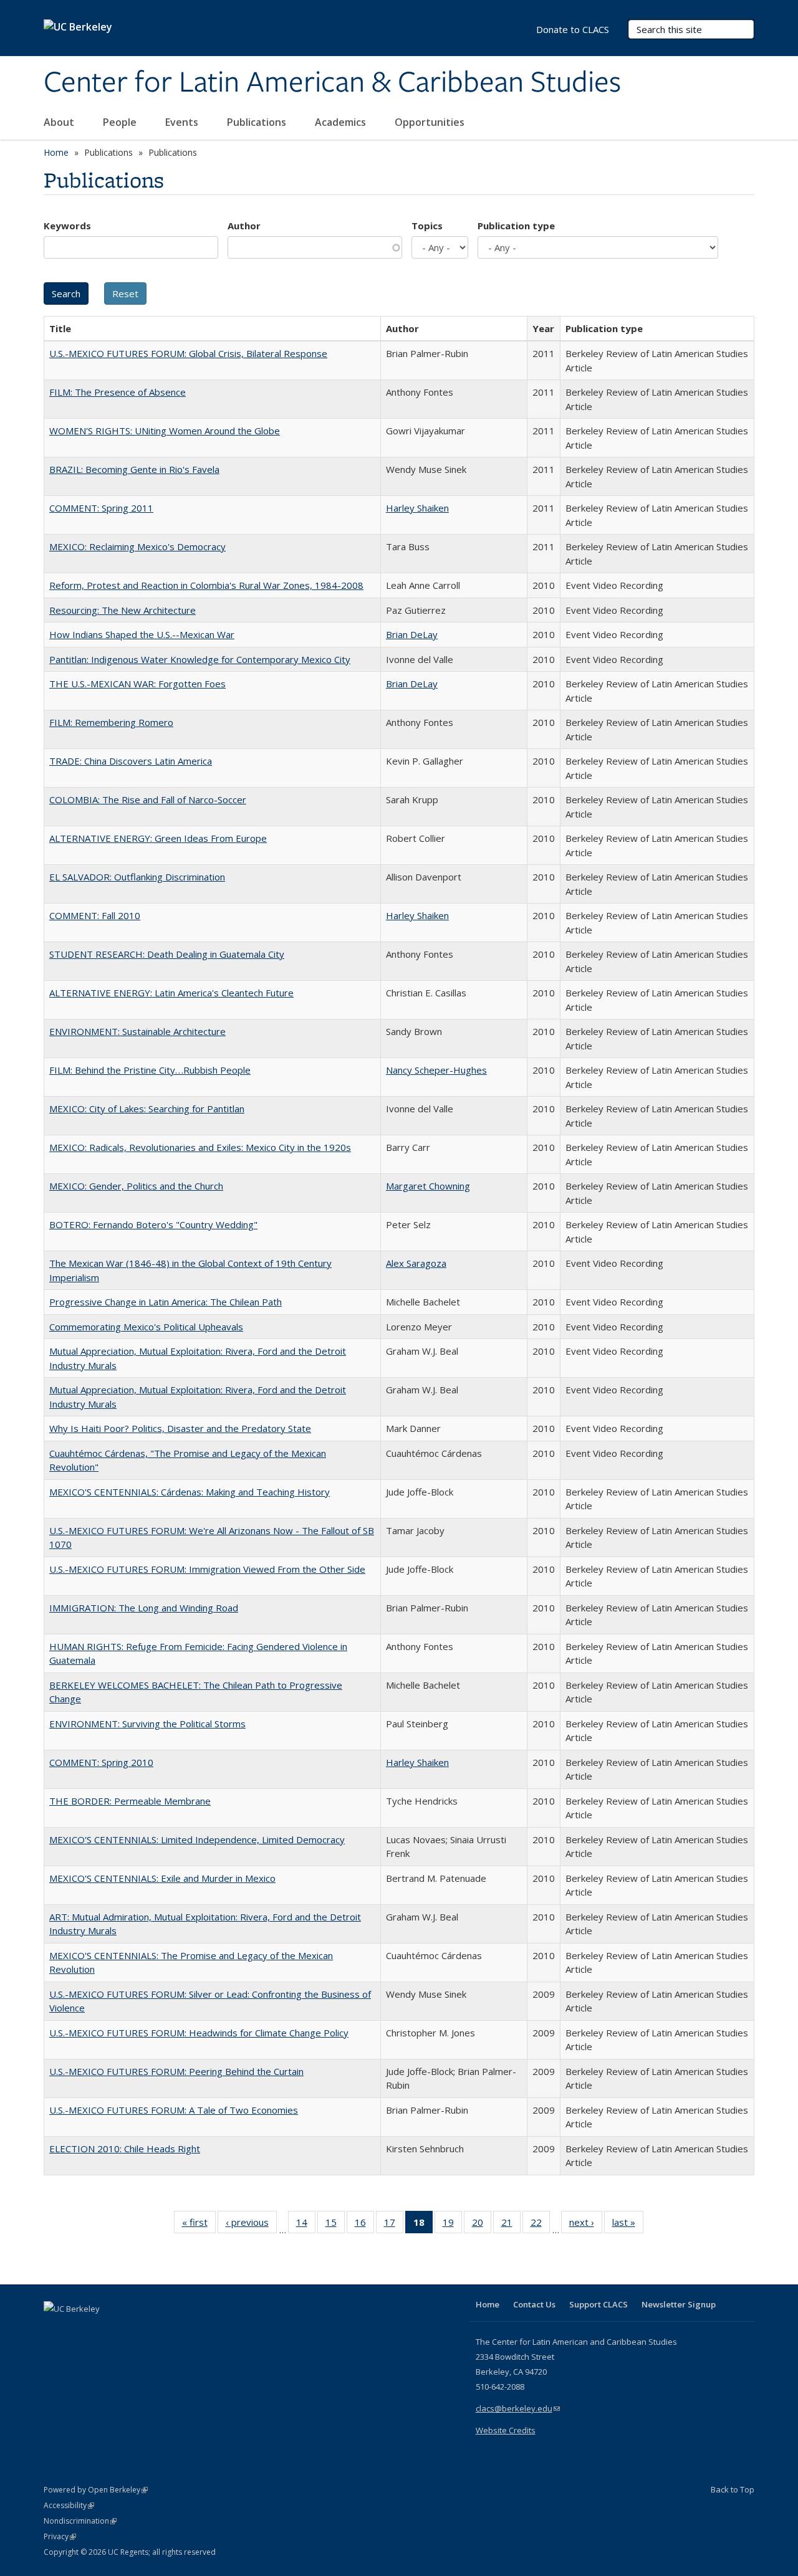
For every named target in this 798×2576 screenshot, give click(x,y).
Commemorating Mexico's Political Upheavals (146, 1327)
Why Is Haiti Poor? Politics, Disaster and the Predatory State (180, 1428)
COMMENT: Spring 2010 (101, 1762)
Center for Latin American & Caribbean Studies (332, 83)
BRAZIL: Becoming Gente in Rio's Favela (134, 469)
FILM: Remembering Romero (111, 722)
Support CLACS (598, 2304)
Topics (427, 226)
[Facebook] (55, 2330)
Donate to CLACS (573, 29)
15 (335, 2225)
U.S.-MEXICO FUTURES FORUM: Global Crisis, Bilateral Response (188, 353)
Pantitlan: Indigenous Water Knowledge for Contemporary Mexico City (200, 659)
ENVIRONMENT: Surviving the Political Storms (147, 1724)
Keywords (67, 226)
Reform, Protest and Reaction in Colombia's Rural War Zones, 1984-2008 (206, 585)
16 (364, 2225)
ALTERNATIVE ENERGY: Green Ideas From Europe (158, 838)
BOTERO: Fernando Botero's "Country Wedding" (153, 1224)
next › (586, 2225)
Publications (258, 122)
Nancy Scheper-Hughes (436, 1070)
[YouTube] (103, 2330)
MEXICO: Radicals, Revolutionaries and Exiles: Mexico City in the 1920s (200, 1147)
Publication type (516, 226)
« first (199, 2225)
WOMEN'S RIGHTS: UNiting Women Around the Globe (165, 431)
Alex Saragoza (416, 1263)
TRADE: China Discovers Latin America (131, 761)
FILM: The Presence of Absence (118, 392)
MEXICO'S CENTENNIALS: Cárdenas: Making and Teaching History (190, 1492)
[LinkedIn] (79, 2330)
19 (452, 2225)
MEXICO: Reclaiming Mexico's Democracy (137, 546)
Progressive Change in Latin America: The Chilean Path (166, 1302)
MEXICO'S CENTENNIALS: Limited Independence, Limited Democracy (197, 1839)
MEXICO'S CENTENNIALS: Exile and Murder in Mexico (162, 1878)
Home (56, 152)
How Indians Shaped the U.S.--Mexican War (142, 634)
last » (628, 2225)
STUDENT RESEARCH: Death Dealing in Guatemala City (167, 954)
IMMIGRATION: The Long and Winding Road (144, 1608)
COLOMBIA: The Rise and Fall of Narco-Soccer (148, 799)
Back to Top (733, 2489)
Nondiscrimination (80, 2521)
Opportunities (431, 122)
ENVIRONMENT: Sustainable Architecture (137, 1031)
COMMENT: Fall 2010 (95, 915)
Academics (342, 122)
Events (183, 122)
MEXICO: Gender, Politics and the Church (136, 1186)
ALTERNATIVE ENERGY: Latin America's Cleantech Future (171, 993)
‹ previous (251, 2225)
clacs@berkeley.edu (518, 2408)
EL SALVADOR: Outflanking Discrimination (137, 877)
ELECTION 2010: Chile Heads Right (125, 2149)
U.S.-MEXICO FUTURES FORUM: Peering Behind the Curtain (176, 2071)
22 (540, 2225)
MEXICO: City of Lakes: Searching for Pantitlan (147, 1109)
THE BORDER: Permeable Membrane (130, 1801)
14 (306, 2225)
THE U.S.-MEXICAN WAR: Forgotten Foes (137, 684)
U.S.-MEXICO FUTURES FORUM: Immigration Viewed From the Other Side (207, 1569)
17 (394, 2225)
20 (482, 2225)
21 (511, 2225)
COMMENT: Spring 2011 (101, 508)
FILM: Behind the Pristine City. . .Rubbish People (150, 1070)
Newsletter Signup (679, 2304)
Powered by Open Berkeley (96, 2490)
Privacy (60, 2536)
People (121, 122)
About (60, 122)
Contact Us (534, 2304)
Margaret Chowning (428, 1186)
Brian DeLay (412, 634)
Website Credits (506, 2430)
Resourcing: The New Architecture (123, 610)
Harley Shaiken (417, 508)
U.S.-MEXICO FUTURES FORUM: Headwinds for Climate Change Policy (199, 2033)
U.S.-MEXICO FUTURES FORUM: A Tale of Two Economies (174, 2110)
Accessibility (69, 2505)
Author (244, 226)
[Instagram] (128, 2330)
